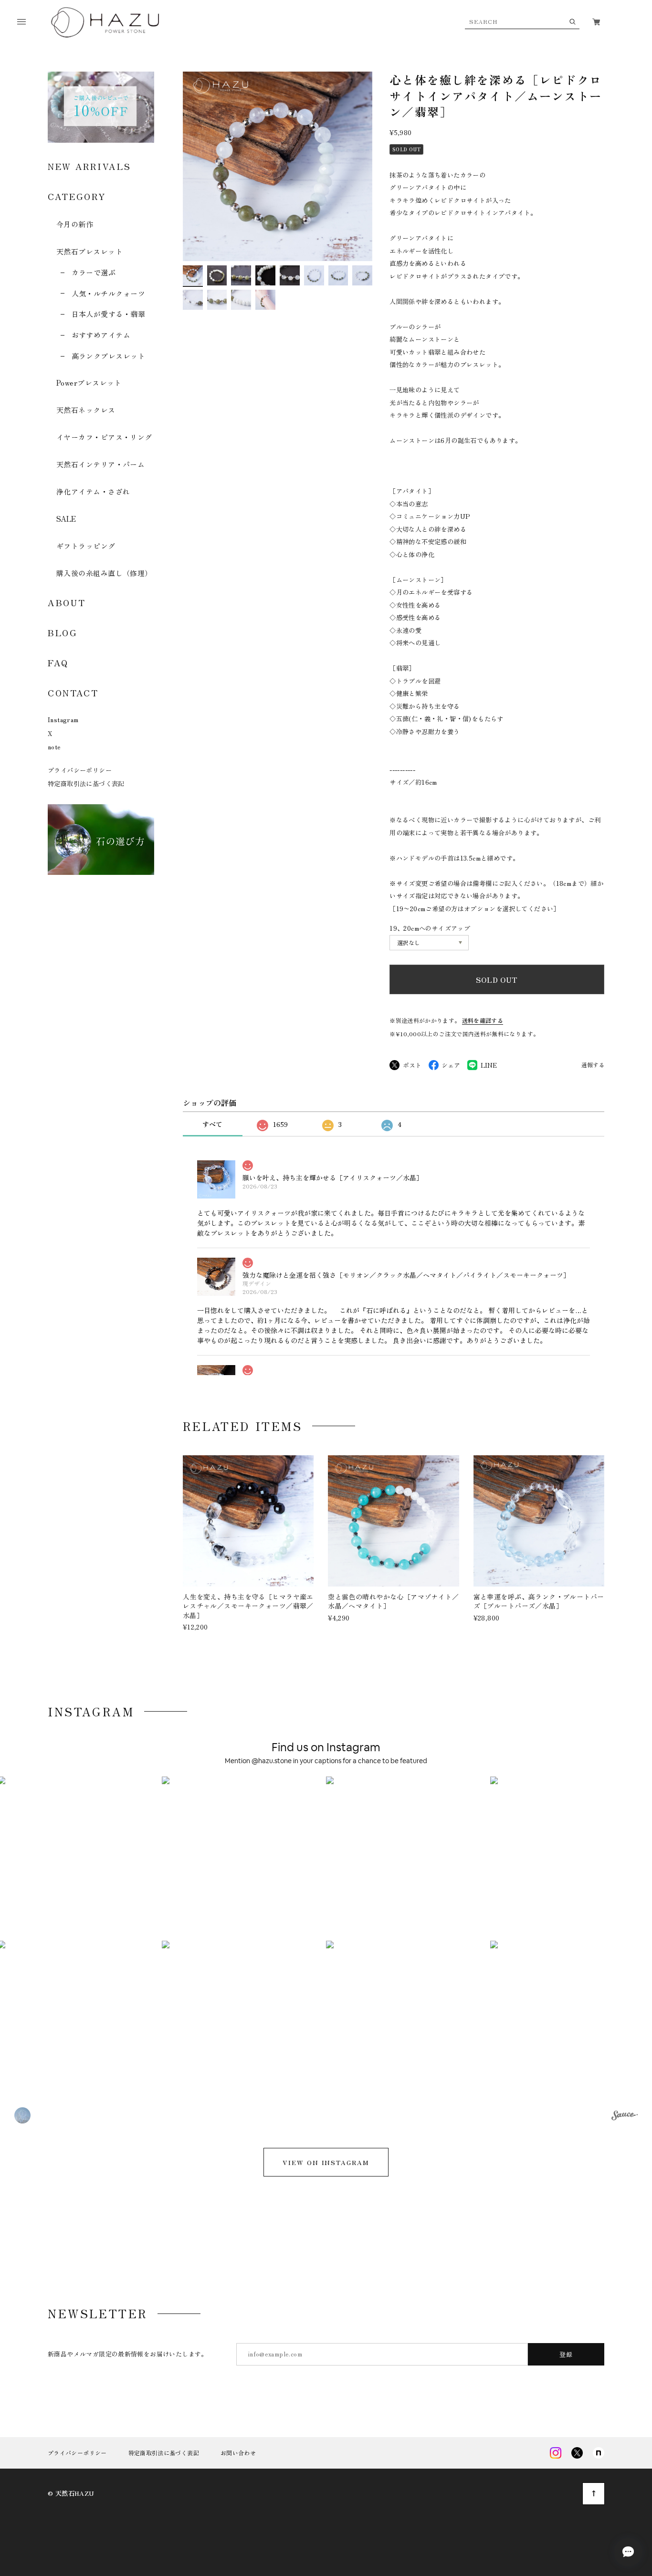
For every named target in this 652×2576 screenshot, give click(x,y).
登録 (566, 2354)
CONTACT (73, 693)
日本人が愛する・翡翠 (108, 314)
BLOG (63, 632)
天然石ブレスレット (89, 251)
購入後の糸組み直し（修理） (104, 573)
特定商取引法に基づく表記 (86, 783)
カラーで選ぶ (94, 272)
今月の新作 (75, 224)
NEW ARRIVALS (89, 166)
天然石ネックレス (86, 410)
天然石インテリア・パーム (100, 464)
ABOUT (67, 602)
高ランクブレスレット (108, 356)
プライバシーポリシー (80, 770)
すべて (212, 1124)
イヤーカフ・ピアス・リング (104, 437)
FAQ (58, 662)
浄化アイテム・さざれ (93, 491)
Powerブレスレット (89, 383)
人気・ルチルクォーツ (108, 293)
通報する (593, 1065)
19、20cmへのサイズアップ (430, 928)
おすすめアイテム (101, 335)
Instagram (63, 720)
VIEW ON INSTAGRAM (326, 2162)
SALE (66, 519)
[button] (244, 1859)
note (54, 747)
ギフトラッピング (86, 546)
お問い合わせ (238, 2453)
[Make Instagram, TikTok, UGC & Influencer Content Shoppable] (625, 2117)
